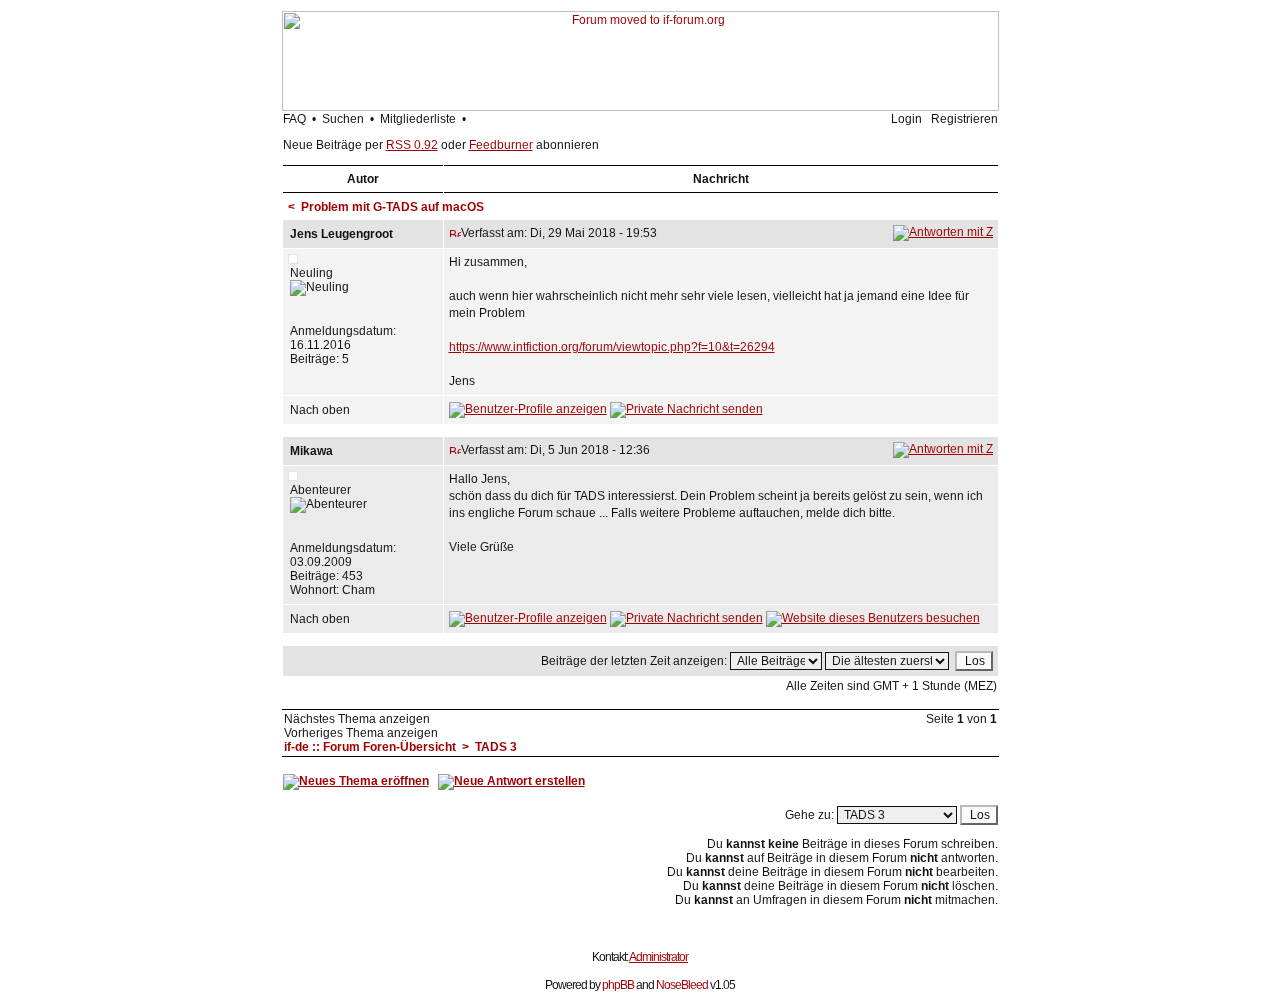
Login (906, 119)
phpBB (618, 985)
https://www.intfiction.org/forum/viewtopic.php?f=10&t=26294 (612, 347)
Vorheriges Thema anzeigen (361, 733)
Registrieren (964, 119)
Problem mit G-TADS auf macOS (392, 207)
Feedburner (501, 145)
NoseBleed (682, 985)
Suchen (343, 119)
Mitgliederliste (418, 119)
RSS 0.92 (412, 145)
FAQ (294, 119)
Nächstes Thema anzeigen (357, 719)
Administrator (658, 957)
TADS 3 (496, 747)
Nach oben (320, 410)
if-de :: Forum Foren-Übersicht (370, 747)
